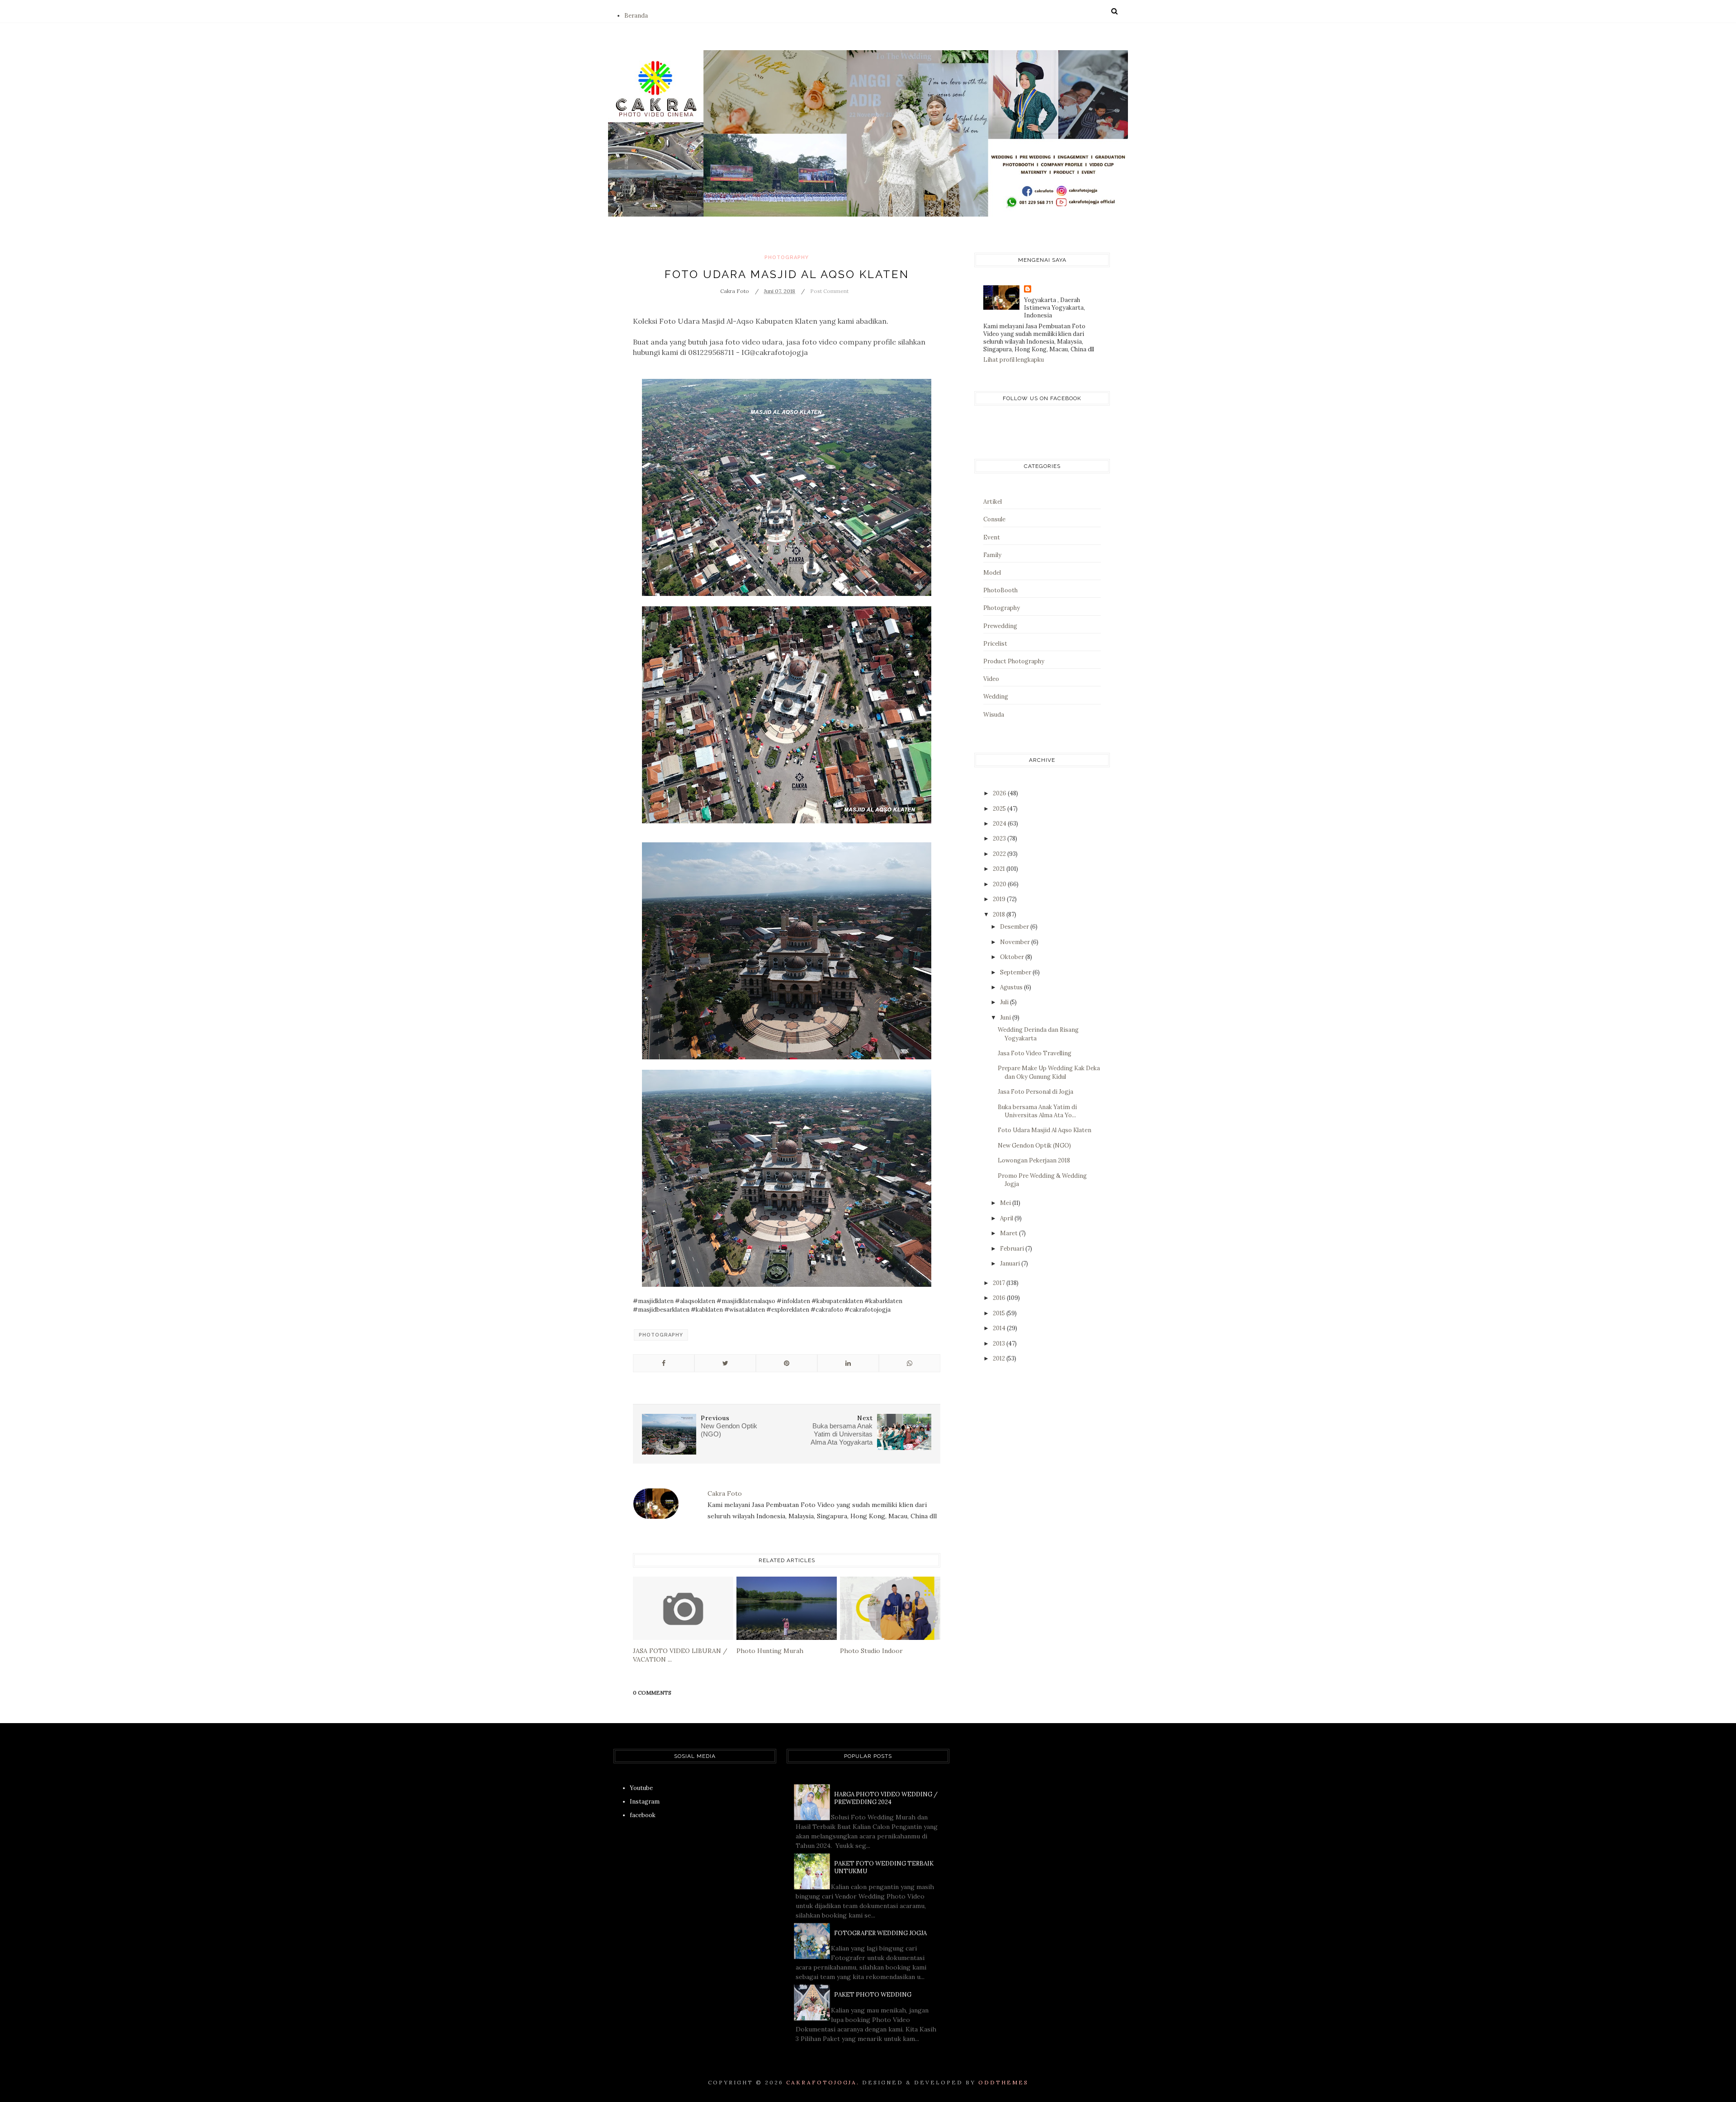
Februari (1013, 1249)
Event (992, 537)
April (1007, 1218)
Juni (1006, 1018)
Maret (1010, 1233)
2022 (1000, 854)
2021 (1000, 869)
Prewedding (1000, 626)
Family (992, 555)
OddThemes (1003, 2082)
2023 (1000, 838)
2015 (1000, 1313)
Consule (994, 519)
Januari (1011, 1264)
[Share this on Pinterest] (787, 1363)
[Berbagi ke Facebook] (664, 1363)
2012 (1000, 1358)
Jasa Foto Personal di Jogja (1035, 1092)
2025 (1000, 809)
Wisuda (994, 715)
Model (992, 573)
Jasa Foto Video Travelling (1035, 1053)
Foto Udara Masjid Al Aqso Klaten (1045, 1130)
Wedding (996, 697)
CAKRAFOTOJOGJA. (823, 2082)
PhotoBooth (1000, 590)
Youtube (641, 1788)
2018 (1000, 914)
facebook (643, 1815)
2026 (1000, 793)
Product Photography (1014, 661)
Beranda (636, 16)
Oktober (1013, 957)
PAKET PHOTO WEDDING (873, 1995)
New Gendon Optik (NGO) (1034, 1145)
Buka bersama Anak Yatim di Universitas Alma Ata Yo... (1037, 1111)
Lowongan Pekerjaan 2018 (1034, 1160)
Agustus (1012, 987)
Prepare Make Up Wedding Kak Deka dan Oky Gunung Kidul (1049, 1072)
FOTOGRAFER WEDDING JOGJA (880, 1933)
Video (991, 679)
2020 (1000, 884)
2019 (1000, 899)
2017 (1000, 1283)
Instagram (645, 1802)
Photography (787, 257)
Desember (1015, 927)
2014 (1000, 1328)
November (1016, 942)
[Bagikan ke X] (725, 1363)
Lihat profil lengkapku (1014, 360)
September (1016, 972)
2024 (1000, 824)
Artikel (993, 502)
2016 (1000, 1298)
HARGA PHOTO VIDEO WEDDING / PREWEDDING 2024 (886, 1798)
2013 (1000, 1344)
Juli (1005, 1002)
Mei (1006, 1203)
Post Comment (829, 291)
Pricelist (995, 644)
